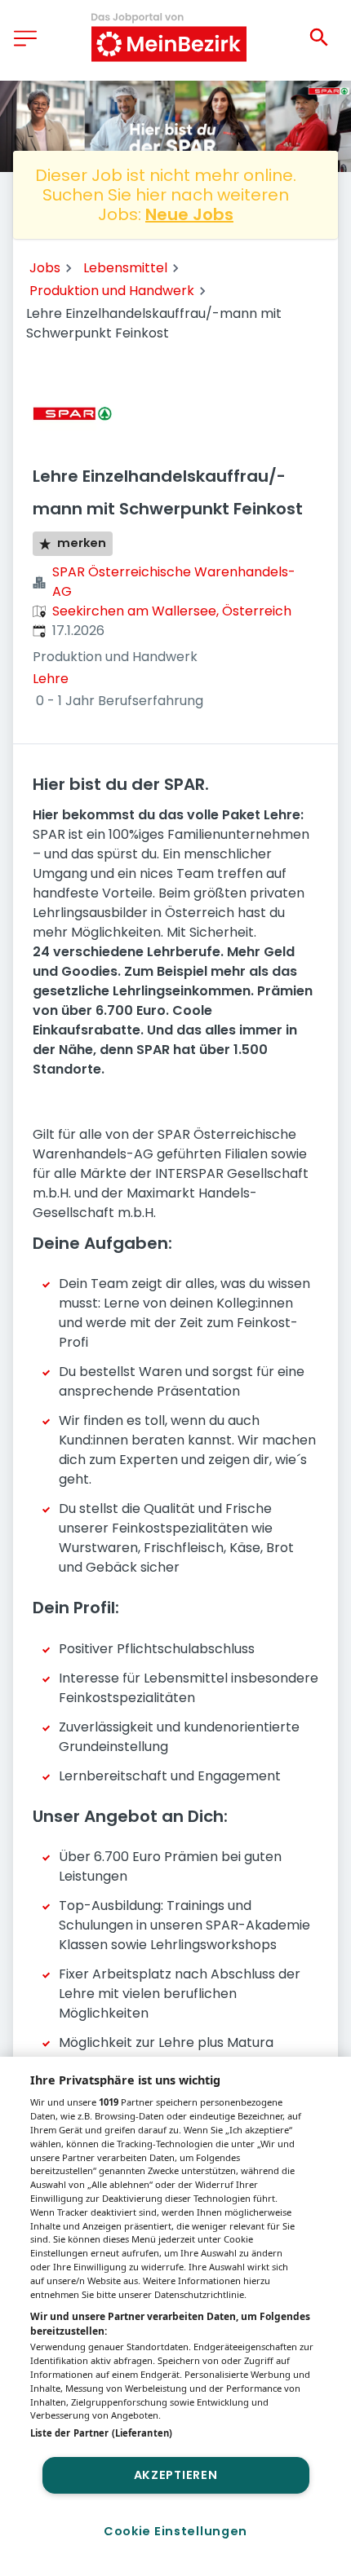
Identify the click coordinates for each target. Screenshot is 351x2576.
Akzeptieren (176, 2475)
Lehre (51, 679)
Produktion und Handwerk (112, 291)
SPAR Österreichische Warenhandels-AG (174, 582)
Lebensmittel (125, 268)
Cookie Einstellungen (175, 2531)
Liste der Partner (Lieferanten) (101, 2433)
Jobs (45, 268)
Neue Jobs (189, 214)
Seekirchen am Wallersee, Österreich (172, 611)
